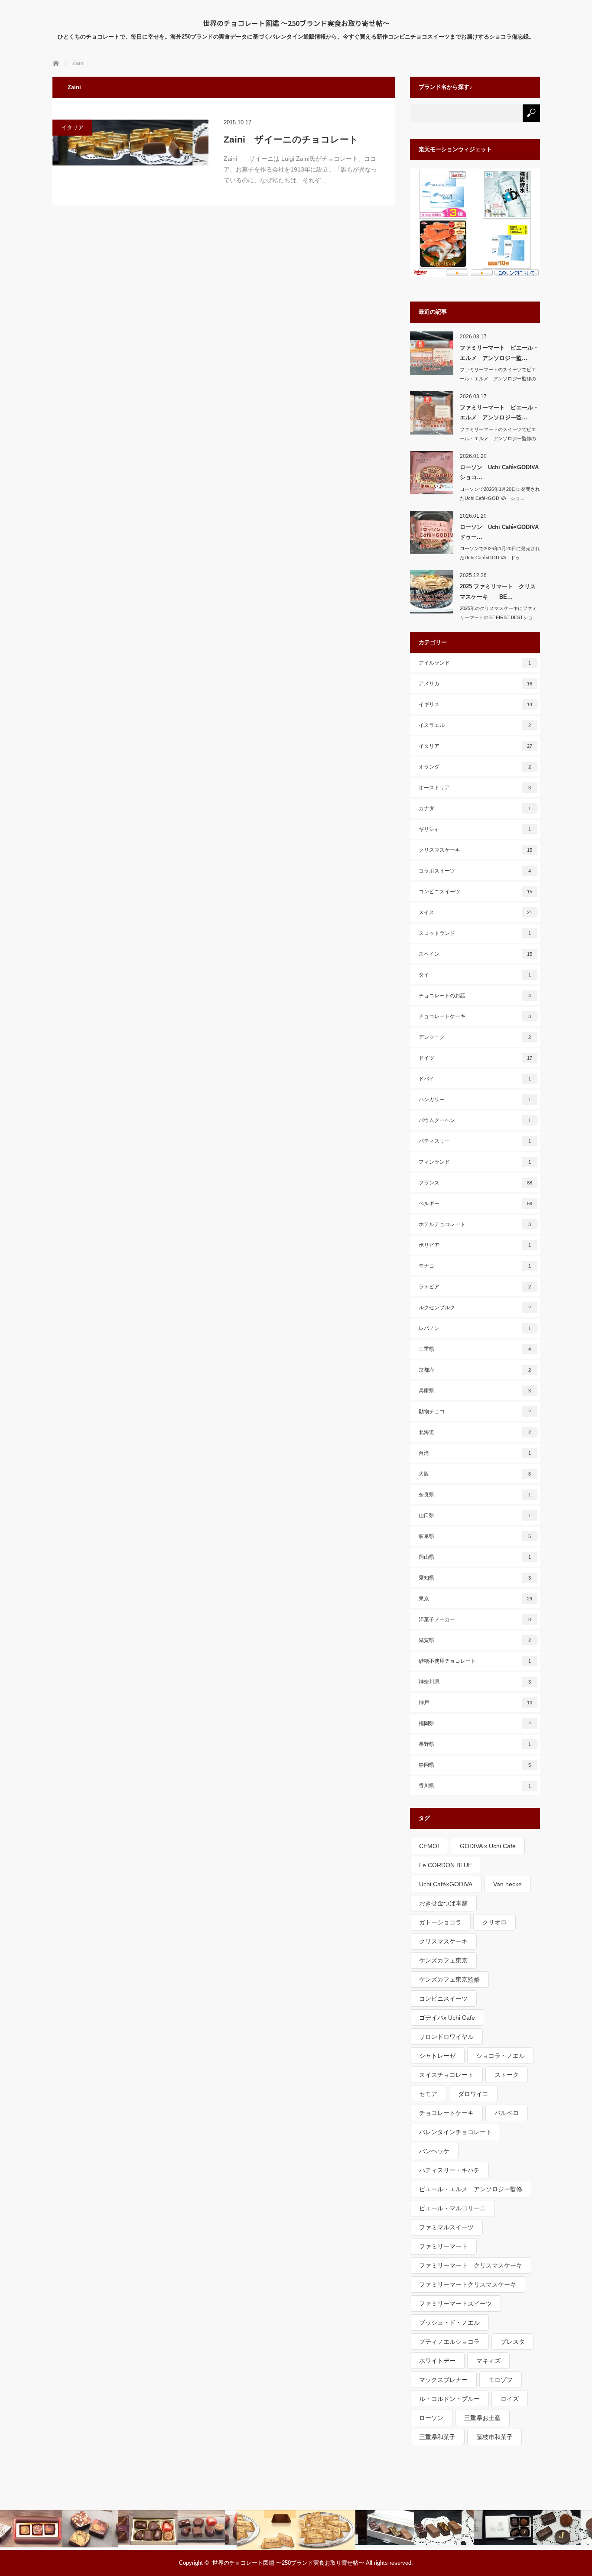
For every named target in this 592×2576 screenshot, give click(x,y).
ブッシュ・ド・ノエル (449, 2323)
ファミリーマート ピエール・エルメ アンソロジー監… (499, 353)
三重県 (475, 1349)
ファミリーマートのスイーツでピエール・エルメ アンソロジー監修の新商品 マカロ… (498, 379)
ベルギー (476, 1204)
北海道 (475, 1432)
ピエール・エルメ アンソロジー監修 (471, 2189)
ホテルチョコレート (475, 1224)
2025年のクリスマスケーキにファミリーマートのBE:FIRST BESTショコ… (498, 617)
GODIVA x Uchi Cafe (488, 1846)
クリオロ (494, 1922)
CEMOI (429, 1846)
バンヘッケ (434, 2151)
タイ (475, 975)
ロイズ (510, 2399)
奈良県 (475, 1495)
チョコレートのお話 (475, 996)
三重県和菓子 (437, 2437)
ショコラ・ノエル (501, 2056)
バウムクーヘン (475, 1120)
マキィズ (488, 2361)
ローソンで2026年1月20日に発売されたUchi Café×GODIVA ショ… (500, 494)
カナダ (475, 808)
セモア (428, 2094)
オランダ (475, 767)
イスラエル (475, 725)
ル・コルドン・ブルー (449, 2399)
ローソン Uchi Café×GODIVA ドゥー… (500, 532)
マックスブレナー (443, 2380)
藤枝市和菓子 (494, 2437)
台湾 (475, 1453)
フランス (476, 1183)
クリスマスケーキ (476, 850)
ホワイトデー (437, 2361)
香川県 (475, 1786)
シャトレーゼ (437, 2056)
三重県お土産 (482, 2418)
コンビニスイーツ (476, 892)
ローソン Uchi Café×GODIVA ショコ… (500, 472)
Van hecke (507, 1884)
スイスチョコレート (446, 2075)
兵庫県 (475, 1391)
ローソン (431, 2418)
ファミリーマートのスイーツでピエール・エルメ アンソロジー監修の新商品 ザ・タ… (498, 438)
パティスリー (475, 1141)
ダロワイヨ (473, 2094)
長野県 (475, 1744)
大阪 (475, 1474)
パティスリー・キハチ (449, 2170)
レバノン (475, 1328)
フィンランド (475, 1162)
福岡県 (475, 1723)
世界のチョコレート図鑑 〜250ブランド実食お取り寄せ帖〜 (296, 23)
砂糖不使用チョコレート (475, 1661)
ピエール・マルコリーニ (452, 2208)
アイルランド (475, 663)
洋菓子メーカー (475, 1619)
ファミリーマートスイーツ (455, 2303)
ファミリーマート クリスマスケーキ (471, 2265)
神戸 (476, 1703)
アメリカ (476, 684)
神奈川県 (475, 1682)
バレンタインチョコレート (455, 2132)
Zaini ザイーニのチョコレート (291, 139)
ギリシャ (475, 829)
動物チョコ (475, 1411)
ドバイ (475, 1079)
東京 (476, 1599)
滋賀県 (475, 1640)
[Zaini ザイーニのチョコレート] (130, 143)
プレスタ (513, 2342)
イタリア (72, 128)
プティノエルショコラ (449, 2342)
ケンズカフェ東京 (443, 1960)
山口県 (475, 1515)
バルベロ (507, 2113)
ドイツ (476, 1058)
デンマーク (475, 1037)
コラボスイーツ (475, 871)
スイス (476, 912)
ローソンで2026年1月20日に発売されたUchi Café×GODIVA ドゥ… (500, 553)
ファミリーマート (443, 2246)
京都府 (475, 1370)
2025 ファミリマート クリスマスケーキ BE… (498, 591)
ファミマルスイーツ (446, 2227)
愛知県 (475, 1578)
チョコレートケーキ (475, 1016)
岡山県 (475, 1557)
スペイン (476, 954)
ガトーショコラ (440, 1922)
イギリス (476, 704)
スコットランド (475, 933)
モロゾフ (501, 2380)
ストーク (507, 2075)
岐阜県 (475, 1536)
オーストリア (475, 788)
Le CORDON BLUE (446, 1865)
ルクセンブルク (475, 1307)
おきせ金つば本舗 (443, 1903)
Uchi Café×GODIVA (446, 1884)
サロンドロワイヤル (446, 2037)
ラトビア (475, 1287)
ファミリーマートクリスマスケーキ (468, 2284)
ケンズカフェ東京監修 (449, 1979)
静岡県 (475, 1765)
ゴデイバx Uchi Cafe (447, 2018)
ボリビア (475, 1245)
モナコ (475, 1266)
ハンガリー (475, 1100)
